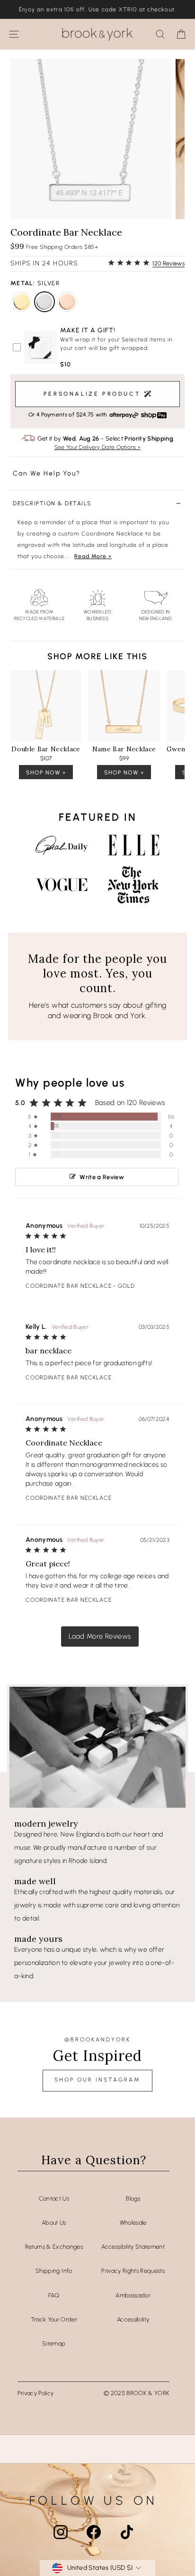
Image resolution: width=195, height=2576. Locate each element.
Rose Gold (67, 302)
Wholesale (133, 2223)
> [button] (100, 1637)
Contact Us (54, 2198)
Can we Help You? (47, 473)
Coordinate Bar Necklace (69, 1286)
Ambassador (133, 2295)
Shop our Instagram (97, 2080)
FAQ (54, 2295)
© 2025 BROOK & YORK (137, 2393)
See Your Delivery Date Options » (98, 447)
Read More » (93, 556)
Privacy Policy (36, 2393)
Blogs (133, 2198)
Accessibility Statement (133, 2247)
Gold (22, 302)
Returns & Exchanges (54, 2247)
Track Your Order (54, 2319)
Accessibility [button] (133, 2319)
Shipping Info (54, 2271)
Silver (44, 302)
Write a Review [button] (102, 1177)
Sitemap (54, 2343)
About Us (54, 2223)
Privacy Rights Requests (133, 2271)
